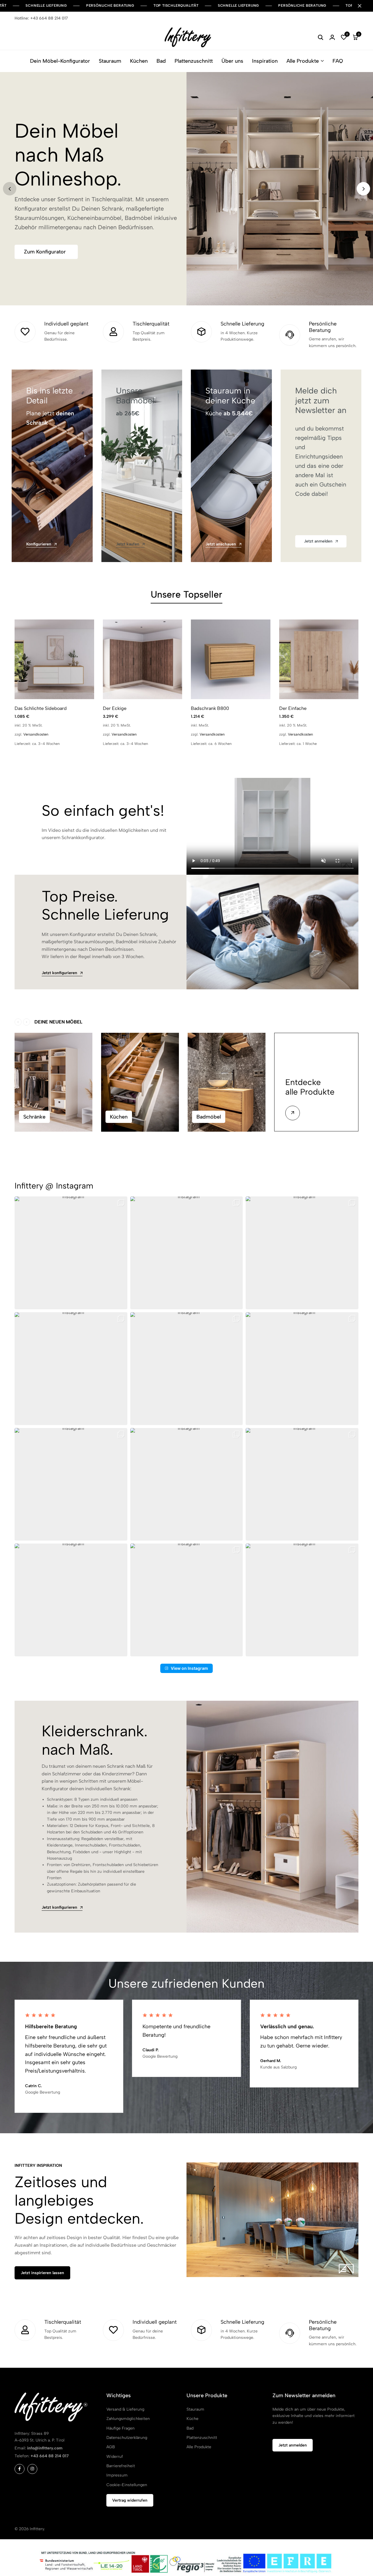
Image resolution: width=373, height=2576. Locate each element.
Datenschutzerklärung (127, 2438)
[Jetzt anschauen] (231, 466)
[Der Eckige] (143, 659)
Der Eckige (115, 708)
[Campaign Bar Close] (363, 6)
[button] (344, 37)
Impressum (117, 2475)
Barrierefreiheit (121, 2466)
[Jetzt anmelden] (321, 466)
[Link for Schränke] (53, 1082)
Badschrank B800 (210, 708)
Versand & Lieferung (125, 2409)
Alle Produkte (303, 61)
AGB (111, 2447)
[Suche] (321, 37)
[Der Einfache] (319, 659)
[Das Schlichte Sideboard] (54, 659)
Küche (192, 2419)
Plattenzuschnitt (194, 61)
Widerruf (115, 2457)
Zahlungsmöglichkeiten (128, 2419)
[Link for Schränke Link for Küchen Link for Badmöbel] (227, 1082)
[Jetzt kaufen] (142, 466)
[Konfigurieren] (52, 466)
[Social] (20, 2469)
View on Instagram (189, 1668)
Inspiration (265, 61)
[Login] (332, 37)
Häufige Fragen (120, 2428)
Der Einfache (293, 708)
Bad (161, 61)
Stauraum (110, 61)
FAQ (338, 61)
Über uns (232, 61)
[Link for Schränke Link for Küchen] (140, 1082)
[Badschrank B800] (231, 659)
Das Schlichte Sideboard (41, 708)
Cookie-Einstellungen (127, 2485)
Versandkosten (36, 734)
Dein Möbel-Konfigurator (60, 61)
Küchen (139, 61)
